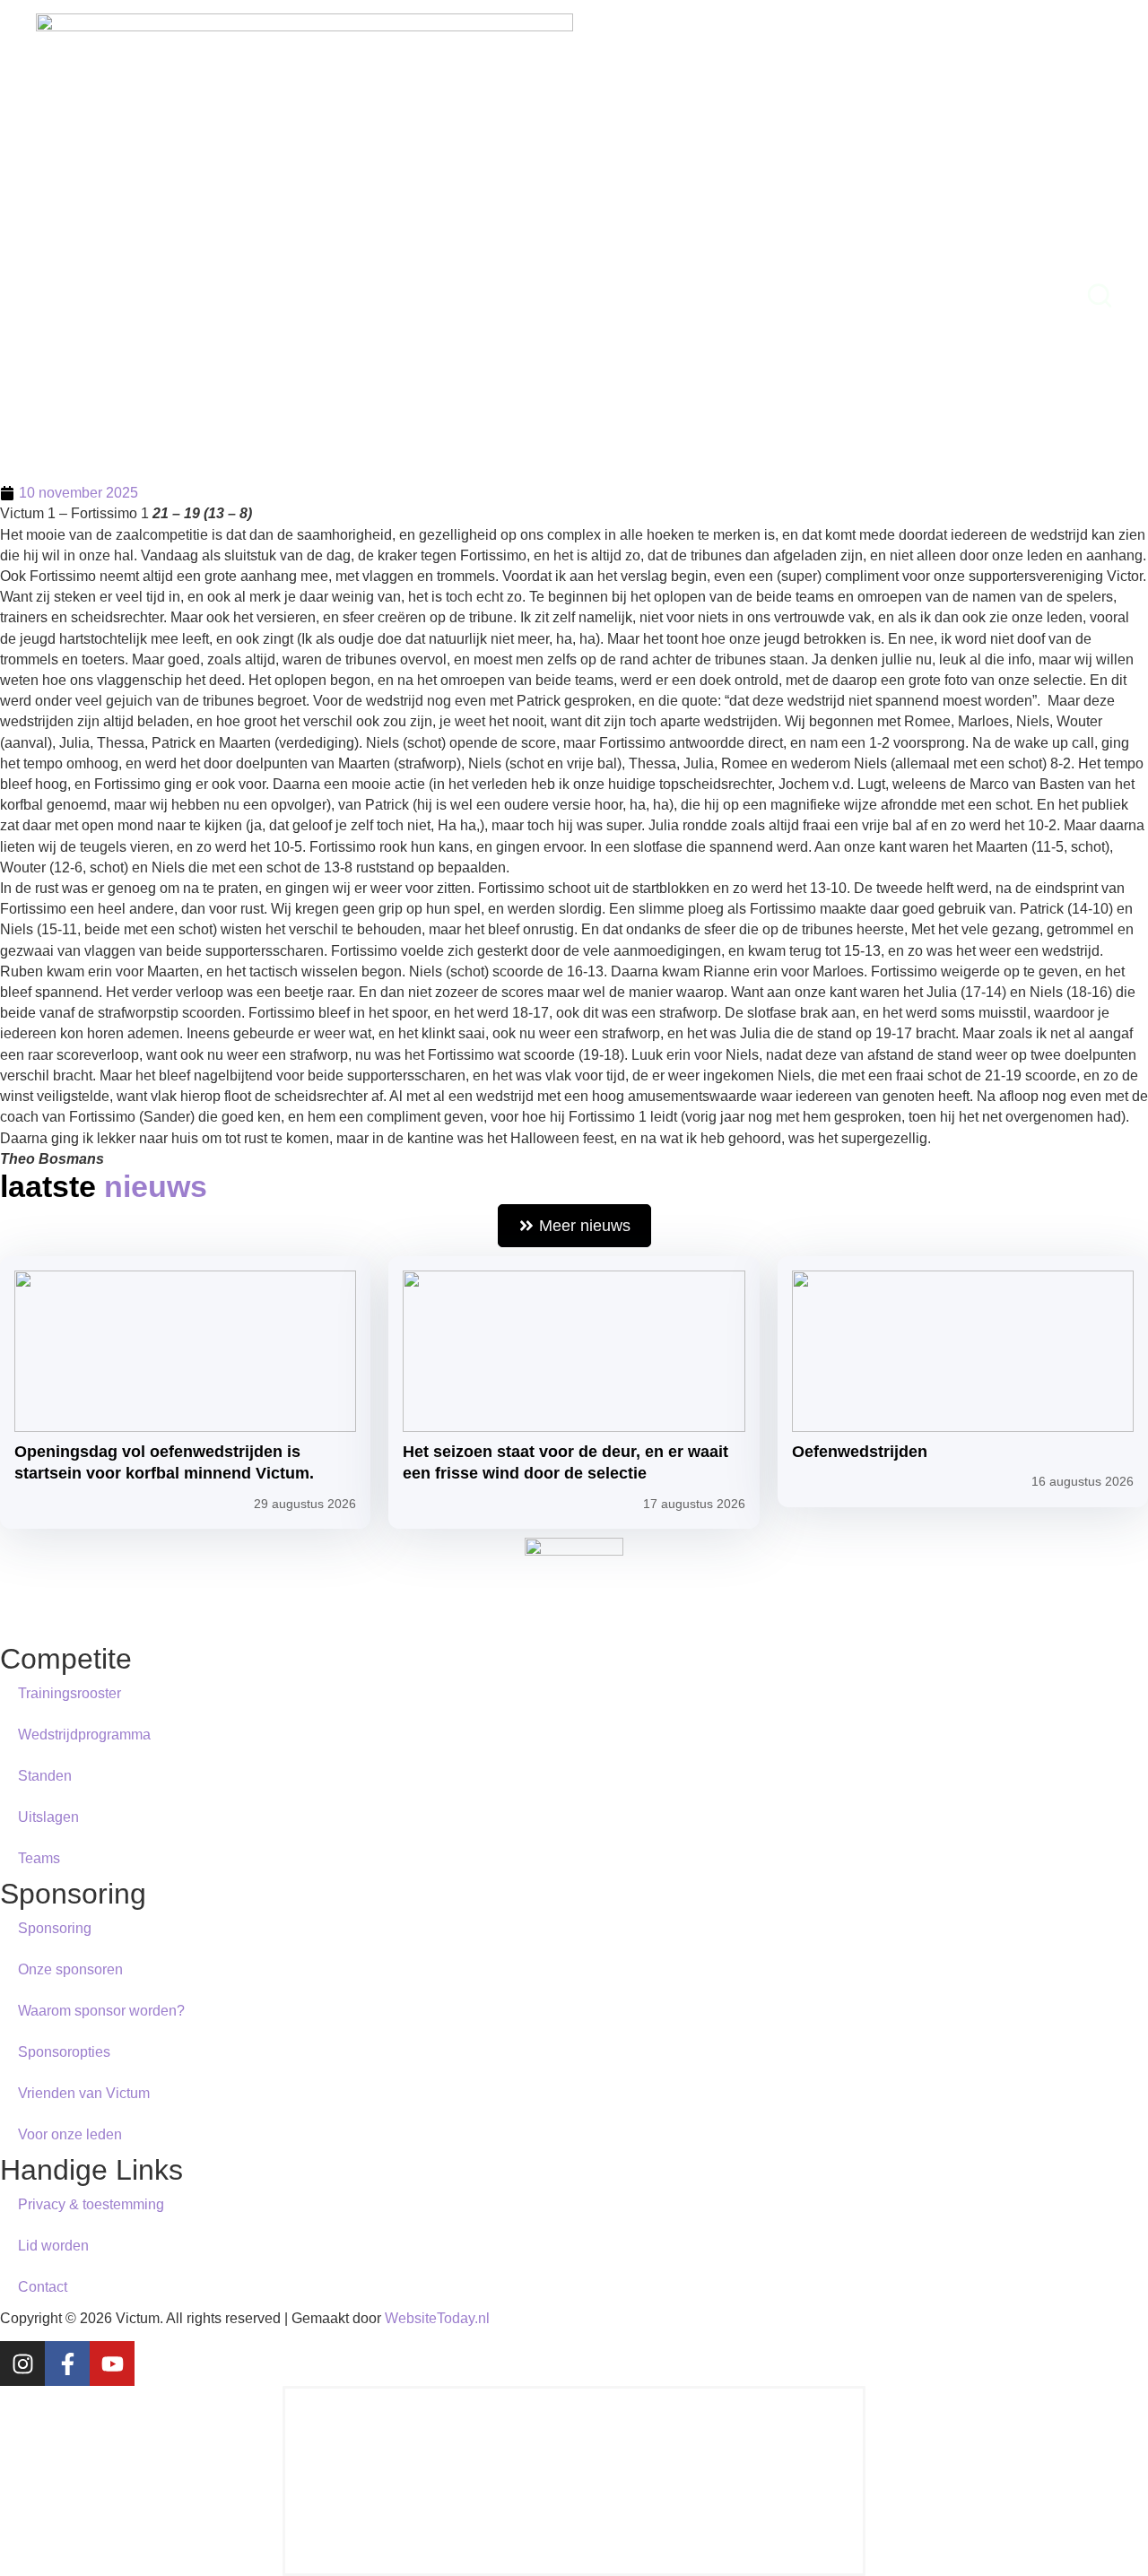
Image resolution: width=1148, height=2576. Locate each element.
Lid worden (53, 2246)
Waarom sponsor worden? (101, 2011)
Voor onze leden (70, 2134)
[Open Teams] (689, 295)
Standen (45, 1776)
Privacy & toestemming (91, 2204)
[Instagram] (22, 2364)
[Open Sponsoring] (820, 295)
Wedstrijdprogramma (84, 1735)
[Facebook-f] (67, 2364)
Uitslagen (48, 1817)
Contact (43, 2287)
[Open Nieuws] (357, 295)
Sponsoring (55, 1928)
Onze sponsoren (70, 1969)
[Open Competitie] (483, 295)
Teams (39, 1858)
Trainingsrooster (70, 1693)
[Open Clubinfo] (592, 295)
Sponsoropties (64, 2052)
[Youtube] (112, 2364)
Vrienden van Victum (84, 2093)
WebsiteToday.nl (437, 2318)
